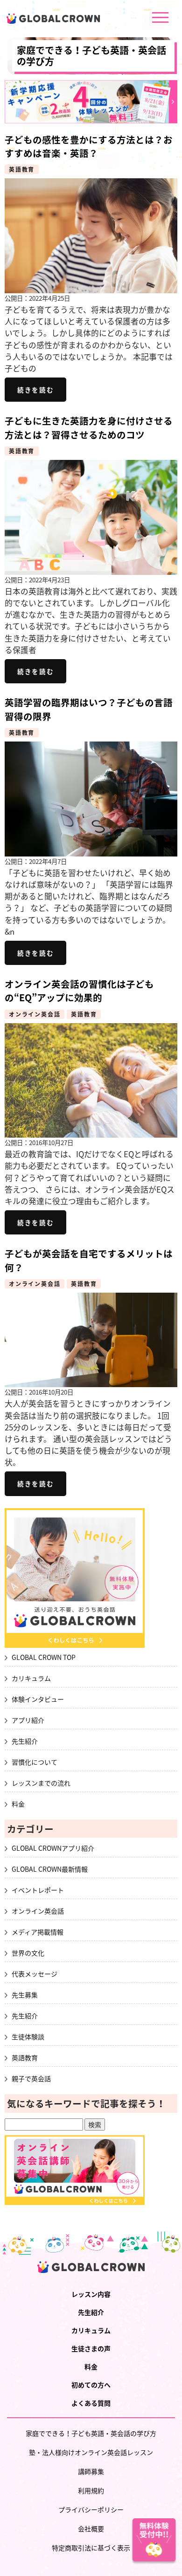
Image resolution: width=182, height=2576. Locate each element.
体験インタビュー (38, 1699)
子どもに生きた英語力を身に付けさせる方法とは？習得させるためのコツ (89, 427)
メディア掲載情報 (38, 1932)
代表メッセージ (35, 1974)
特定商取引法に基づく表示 (91, 2548)
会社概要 (91, 2529)
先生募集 (25, 1995)
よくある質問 (91, 2403)
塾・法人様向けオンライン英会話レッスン (91, 2452)
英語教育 (22, 169)
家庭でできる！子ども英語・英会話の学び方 (91, 56)
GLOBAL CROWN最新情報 (50, 1869)
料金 (18, 1804)
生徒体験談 (28, 2037)
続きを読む (35, 390)
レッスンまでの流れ (41, 1783)
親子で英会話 (31, 2078)
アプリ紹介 (28, 1720)
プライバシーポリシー (91, 2509)
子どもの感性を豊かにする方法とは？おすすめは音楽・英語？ (89, 146)
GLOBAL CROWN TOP (44, 1657)
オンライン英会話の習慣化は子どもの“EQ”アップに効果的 (79, 991)
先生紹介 (25, 1741)
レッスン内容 (91, 2294)
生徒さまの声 (91, 2348)
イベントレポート (38, 1890)
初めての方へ (91, 2385)
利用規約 (91, 2490)
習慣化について (35, 1762)
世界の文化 (28, 1953)
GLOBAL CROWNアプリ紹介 (53, 1848)
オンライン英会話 (35, 1014)
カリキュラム (31, 1678)
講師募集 (91, 2471)
